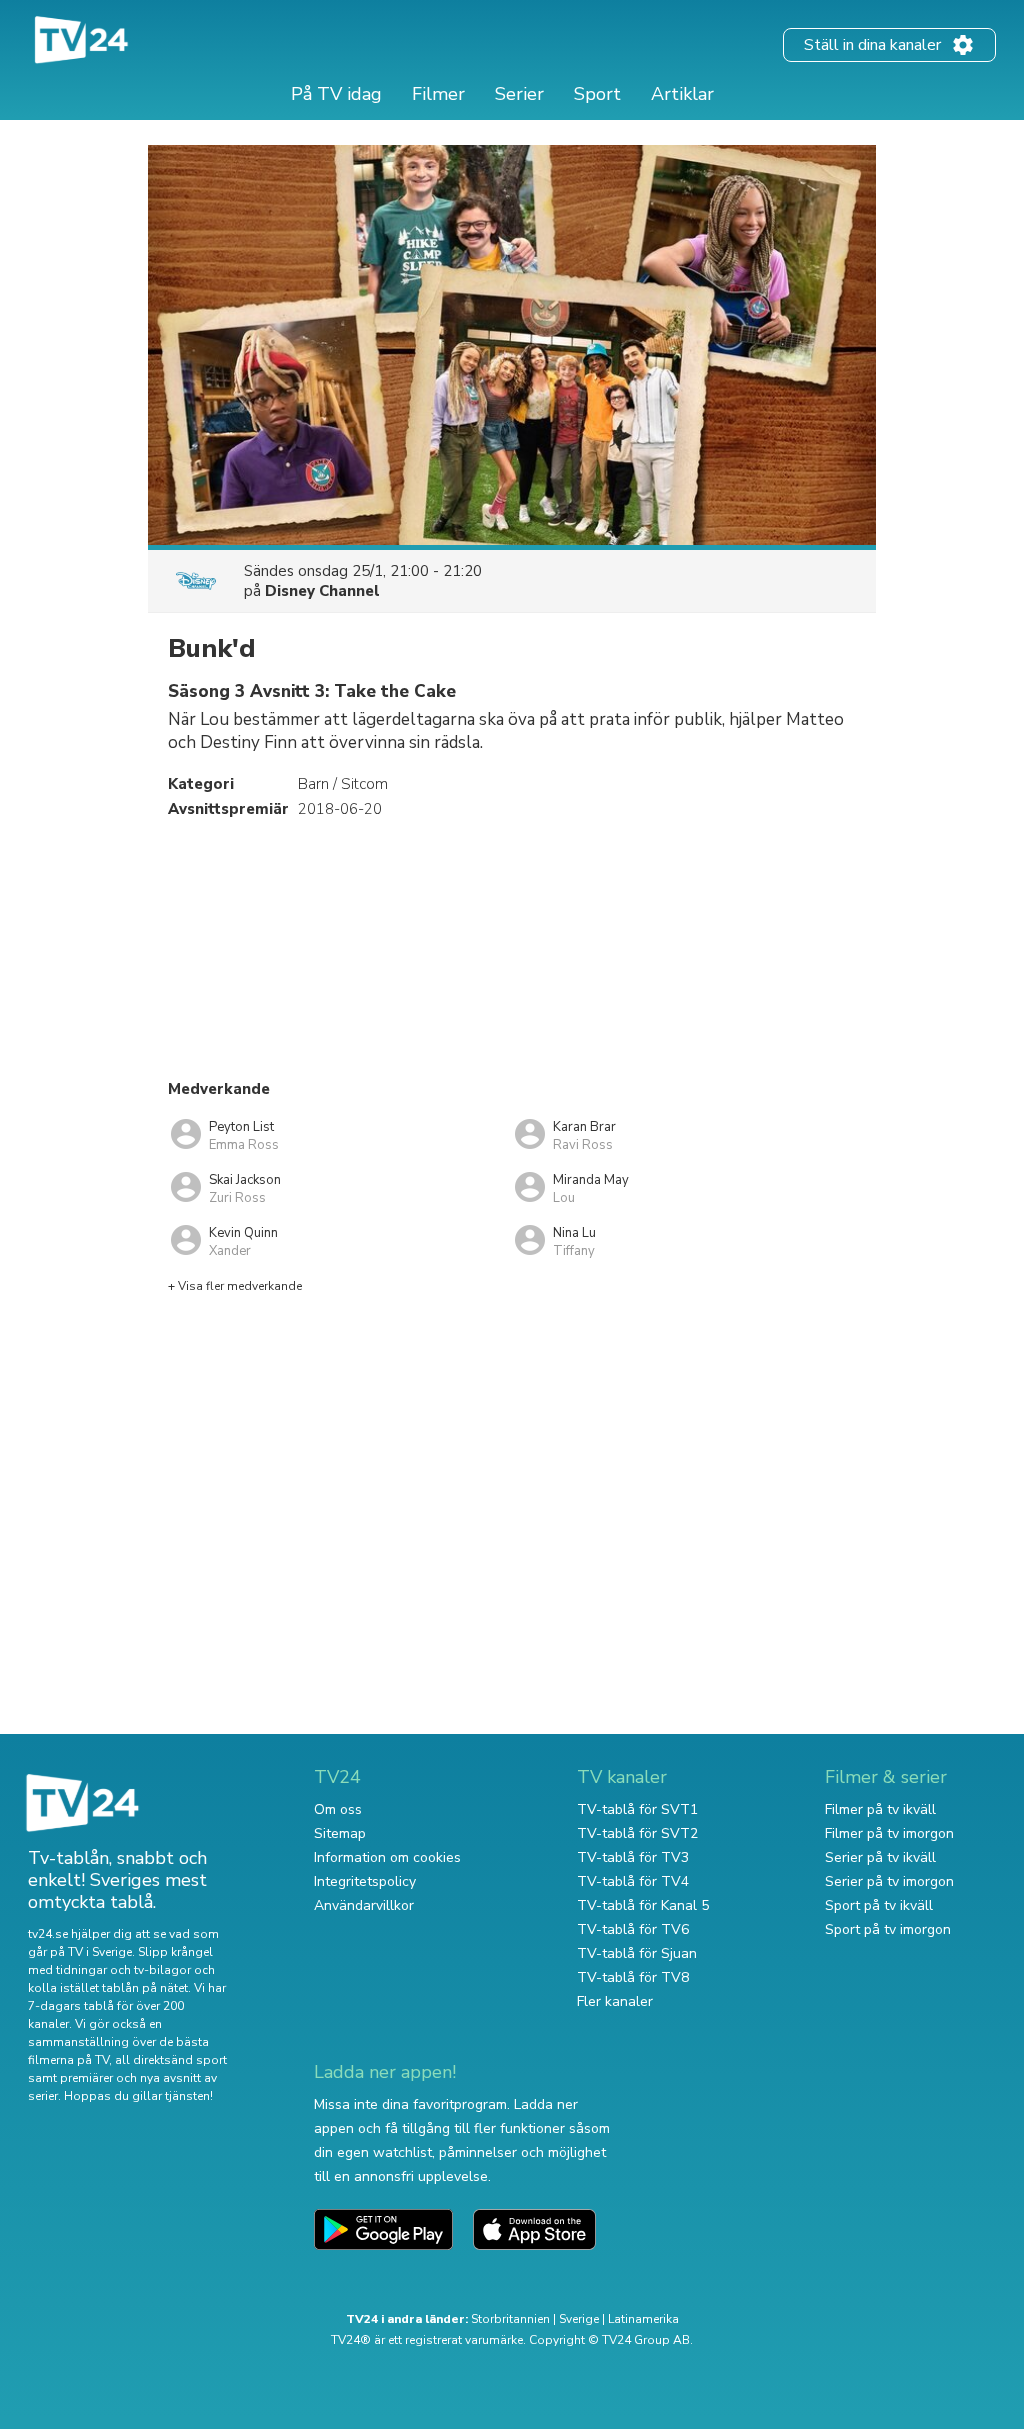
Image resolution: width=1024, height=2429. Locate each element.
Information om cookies (387, 1857)
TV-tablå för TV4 (633, 1881)
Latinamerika (643, 2319)
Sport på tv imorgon (888, 1929)
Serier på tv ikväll (880, 1857)
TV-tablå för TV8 (633, 1977)
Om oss (338, 1809)
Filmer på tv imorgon (889, 1833)
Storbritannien (510, 2319)
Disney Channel (322, 591)
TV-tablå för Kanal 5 (643, 1905)
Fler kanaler (615, 2001)
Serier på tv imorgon (889, 1881)
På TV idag (336, 94)
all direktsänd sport (171, 2060)
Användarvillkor (364, 1905)
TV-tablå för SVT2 (637, 1833)
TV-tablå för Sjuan (637, 1953)
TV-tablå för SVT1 (637, 1809)
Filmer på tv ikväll (880, 1809)
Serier (519, 94)
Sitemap (340, 1833)
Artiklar (682, 94)
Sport (597, 94)
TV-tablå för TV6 (633, 1929)
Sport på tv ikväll (879, 1905)
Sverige (579, 2319)
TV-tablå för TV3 (633, 1857)
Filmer (438, 94)
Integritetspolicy (365, 1881)
